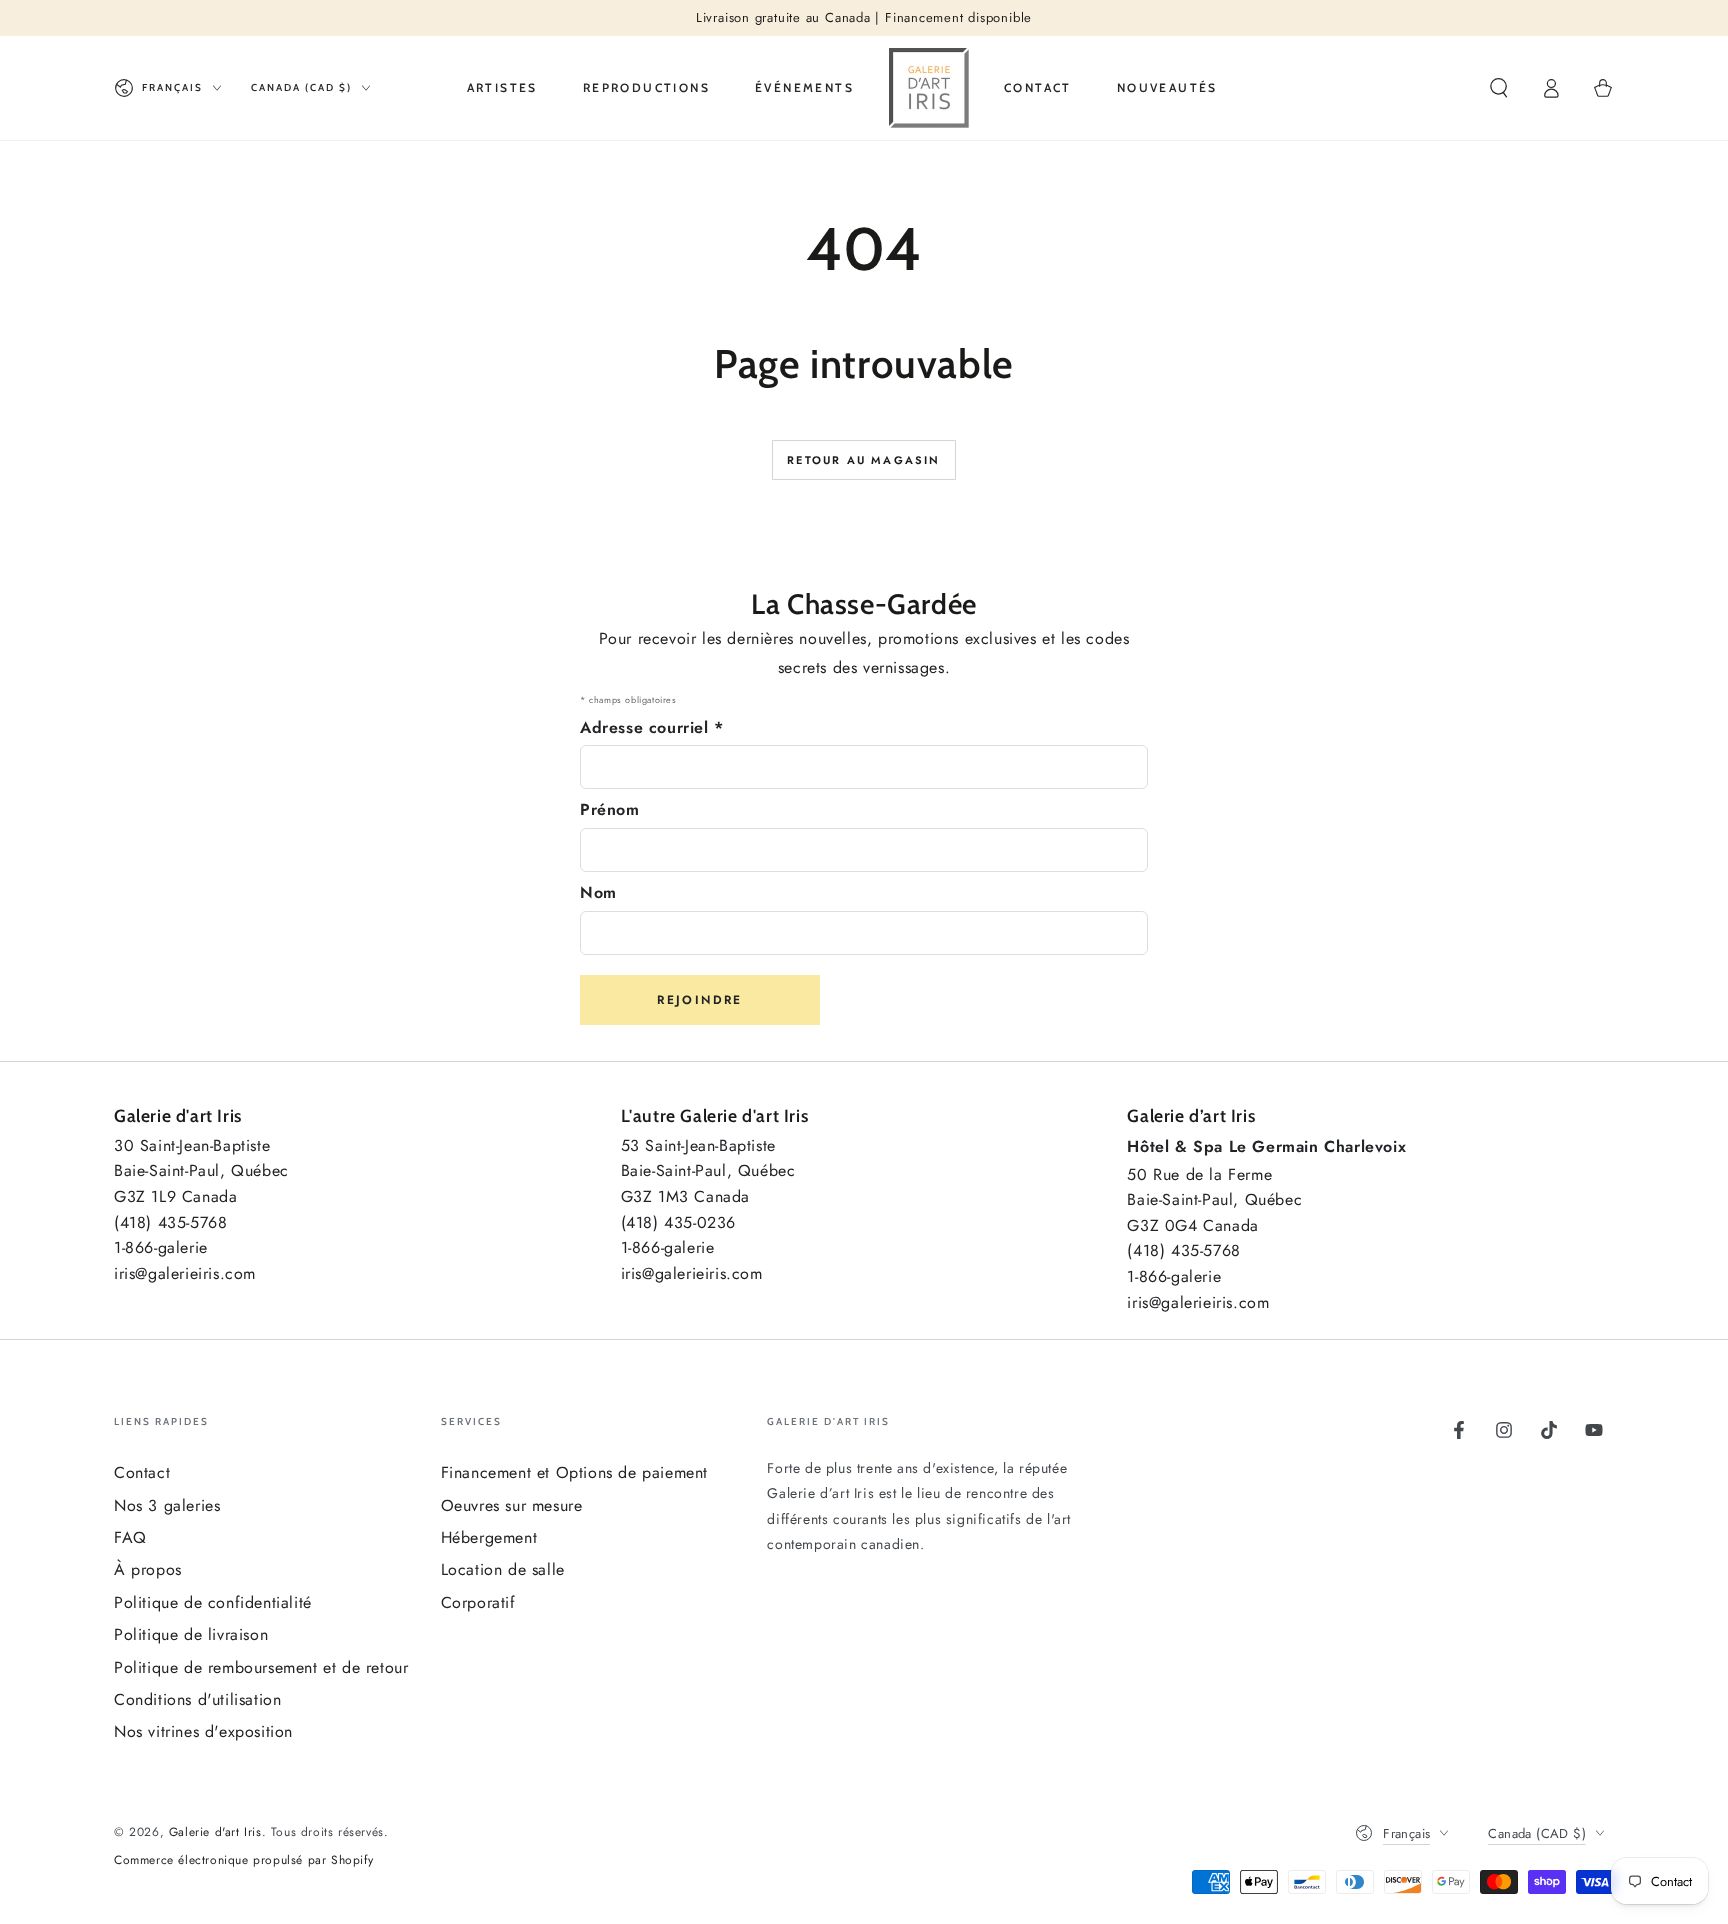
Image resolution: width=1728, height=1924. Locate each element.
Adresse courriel (652, 727)
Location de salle (503, 1569)
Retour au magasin (863, 460)
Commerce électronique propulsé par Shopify (243, 1860)
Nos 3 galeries (167, 1505)
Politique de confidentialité (213, 1602)
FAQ (130, 1537)
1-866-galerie (161, 1247)
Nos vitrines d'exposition (203, 1731)
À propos (148, 1569)
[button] (1499, 88)
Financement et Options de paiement (574, 1472)
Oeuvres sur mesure (512, 1505)
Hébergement (489, 1537)
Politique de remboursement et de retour (261, 1667)
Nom (598, 892)
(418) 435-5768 (170, 1222)
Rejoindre (700, 1000)
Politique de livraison (191, 1634)
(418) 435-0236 (678, 1222)
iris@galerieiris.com (185, 1273)
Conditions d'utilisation (197, 1699)
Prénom (610, 809)
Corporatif (478, 1602)
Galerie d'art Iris (215, 1832)
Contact (142, 1472)
